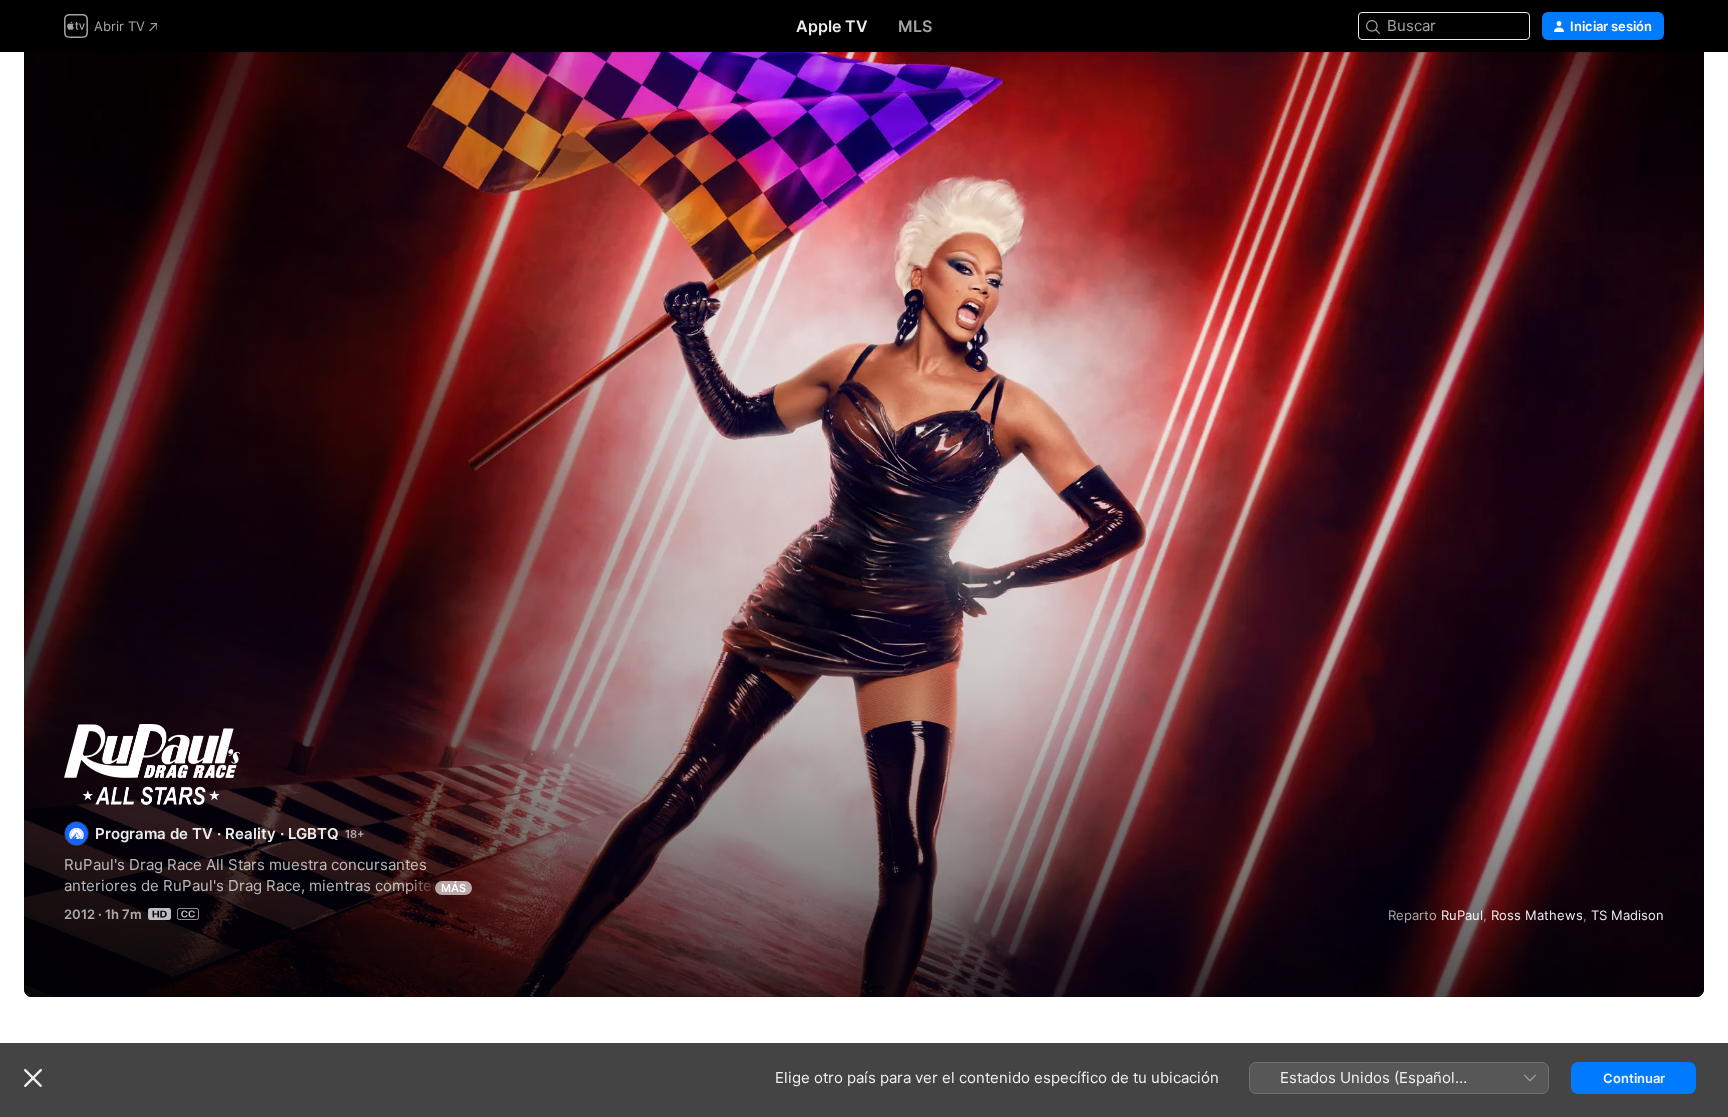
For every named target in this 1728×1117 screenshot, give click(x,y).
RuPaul (1462, 915)
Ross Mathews (1537, 915)
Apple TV (832, 26)
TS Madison (1627, 915)
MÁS (453, 888)
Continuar (1634, 1078)
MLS (915, 26)
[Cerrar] (33, 1078)
